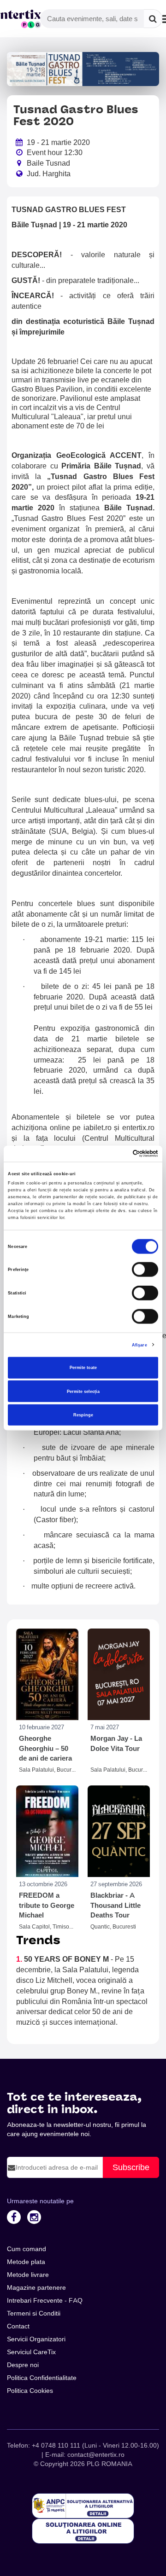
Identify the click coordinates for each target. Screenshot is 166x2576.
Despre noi (23, 2365)
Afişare (139, 1345)
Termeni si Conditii (34, 2313)
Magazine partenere (36, 2287)
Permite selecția (83, 1391)
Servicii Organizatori (36, 2339)
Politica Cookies (30, 2391)
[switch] (145, 1270)
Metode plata (26, 2262)
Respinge (83, 1415)
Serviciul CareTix (31, 2352)
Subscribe (131, 2167)
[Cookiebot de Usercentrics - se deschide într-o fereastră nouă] (119, 1154)
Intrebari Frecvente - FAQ (45, 2300)
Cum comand (27, 2249)
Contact (18, 2326)
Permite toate (83, 1368)
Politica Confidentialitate (42, 2378)
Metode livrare (28, 2275)
